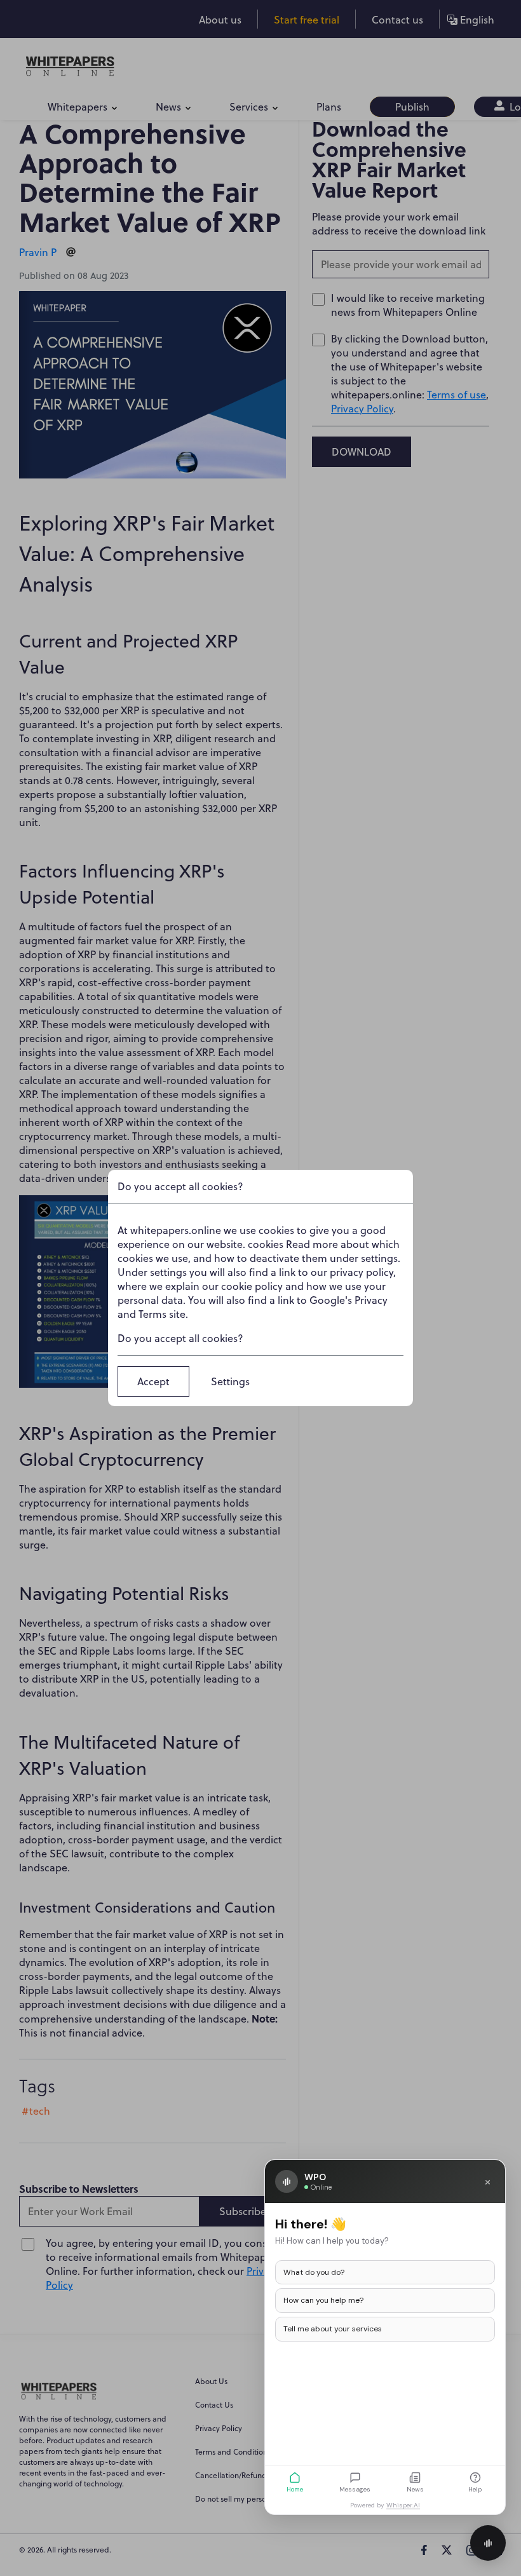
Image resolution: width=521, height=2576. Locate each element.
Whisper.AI (403, 2505)
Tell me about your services (333, 2329)
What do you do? (314, 2272)
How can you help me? (323, 2300)
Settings (230, 1381)
